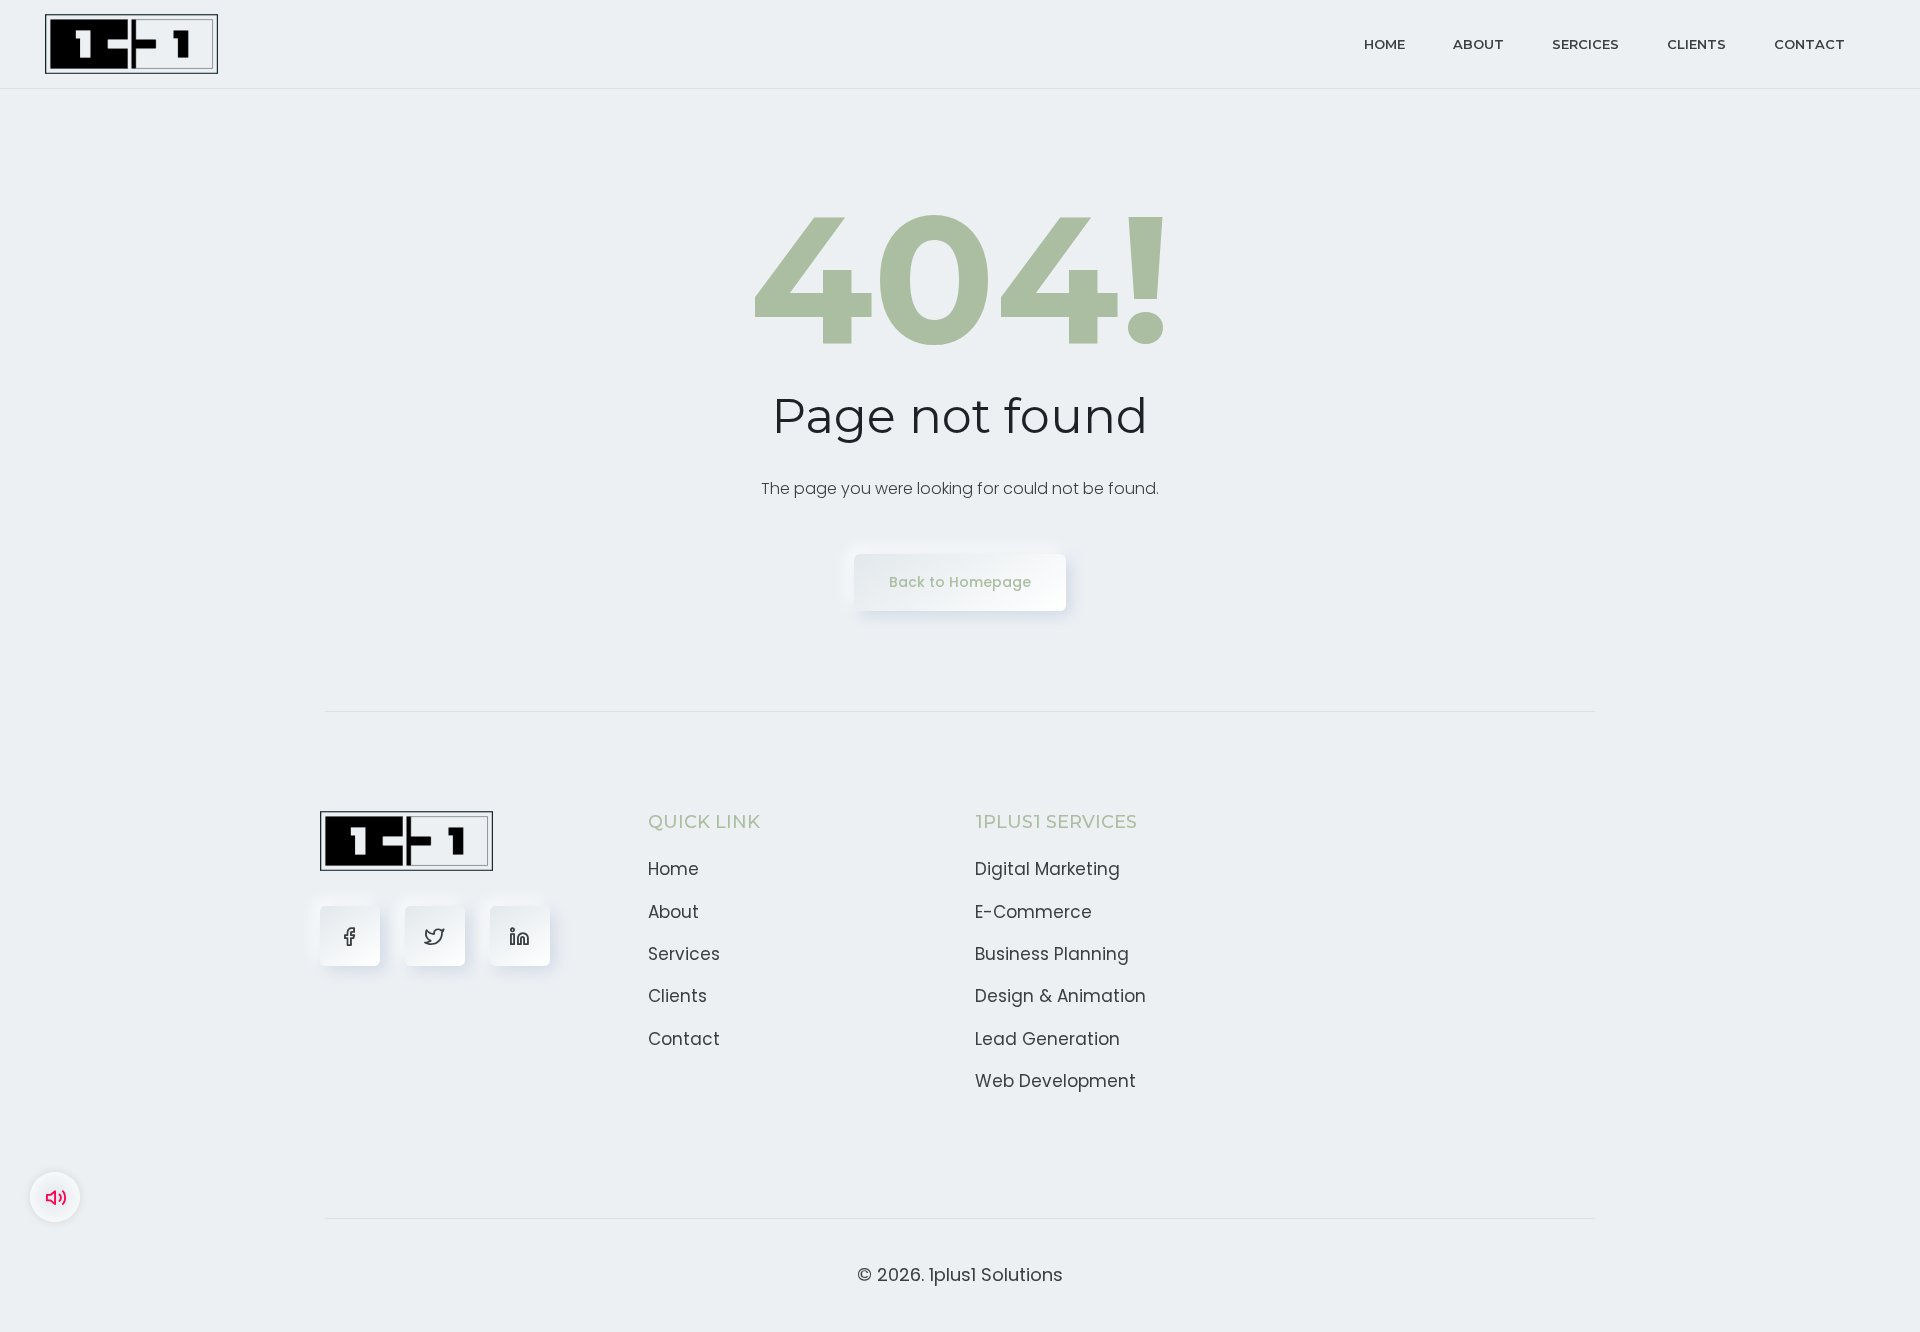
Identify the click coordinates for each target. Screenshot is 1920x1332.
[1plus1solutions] (131, 44)
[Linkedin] (520, 936)
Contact (1809, 44)
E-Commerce (1033, 912)
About (1478, 44)
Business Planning (1052, 954)
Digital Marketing (1047, 869)
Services (684, 954)
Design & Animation (1060, 996)
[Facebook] (350, 936)
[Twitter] (435, 936)
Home (1384, 44)
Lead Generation (1047, 1039)
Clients (1696, 44)
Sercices (1585, 44)
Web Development (1055, 1081)
